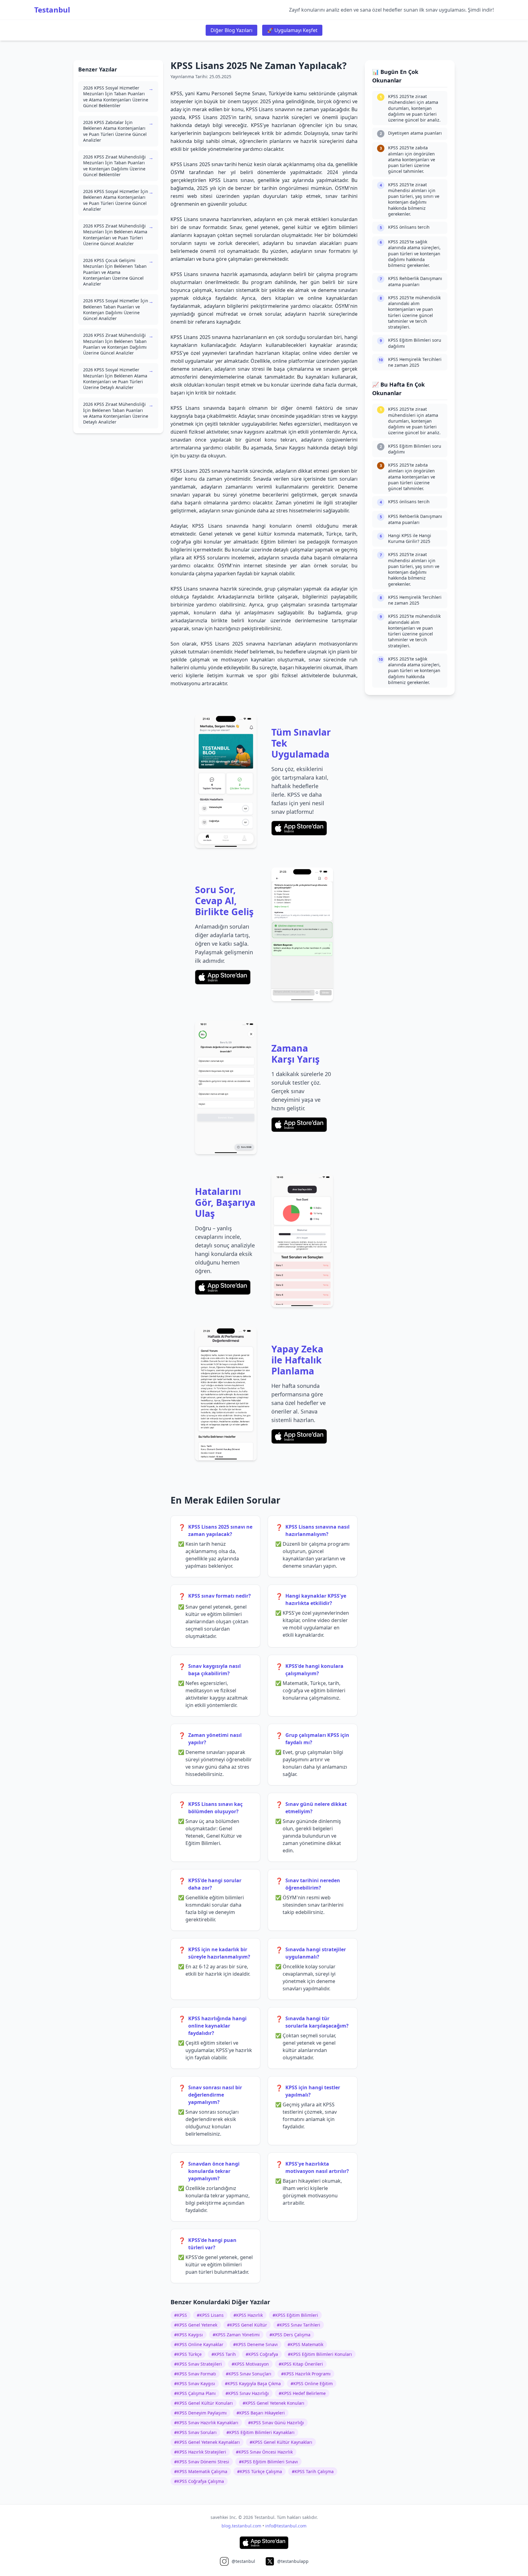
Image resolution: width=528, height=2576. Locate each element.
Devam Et (264, 1321)
